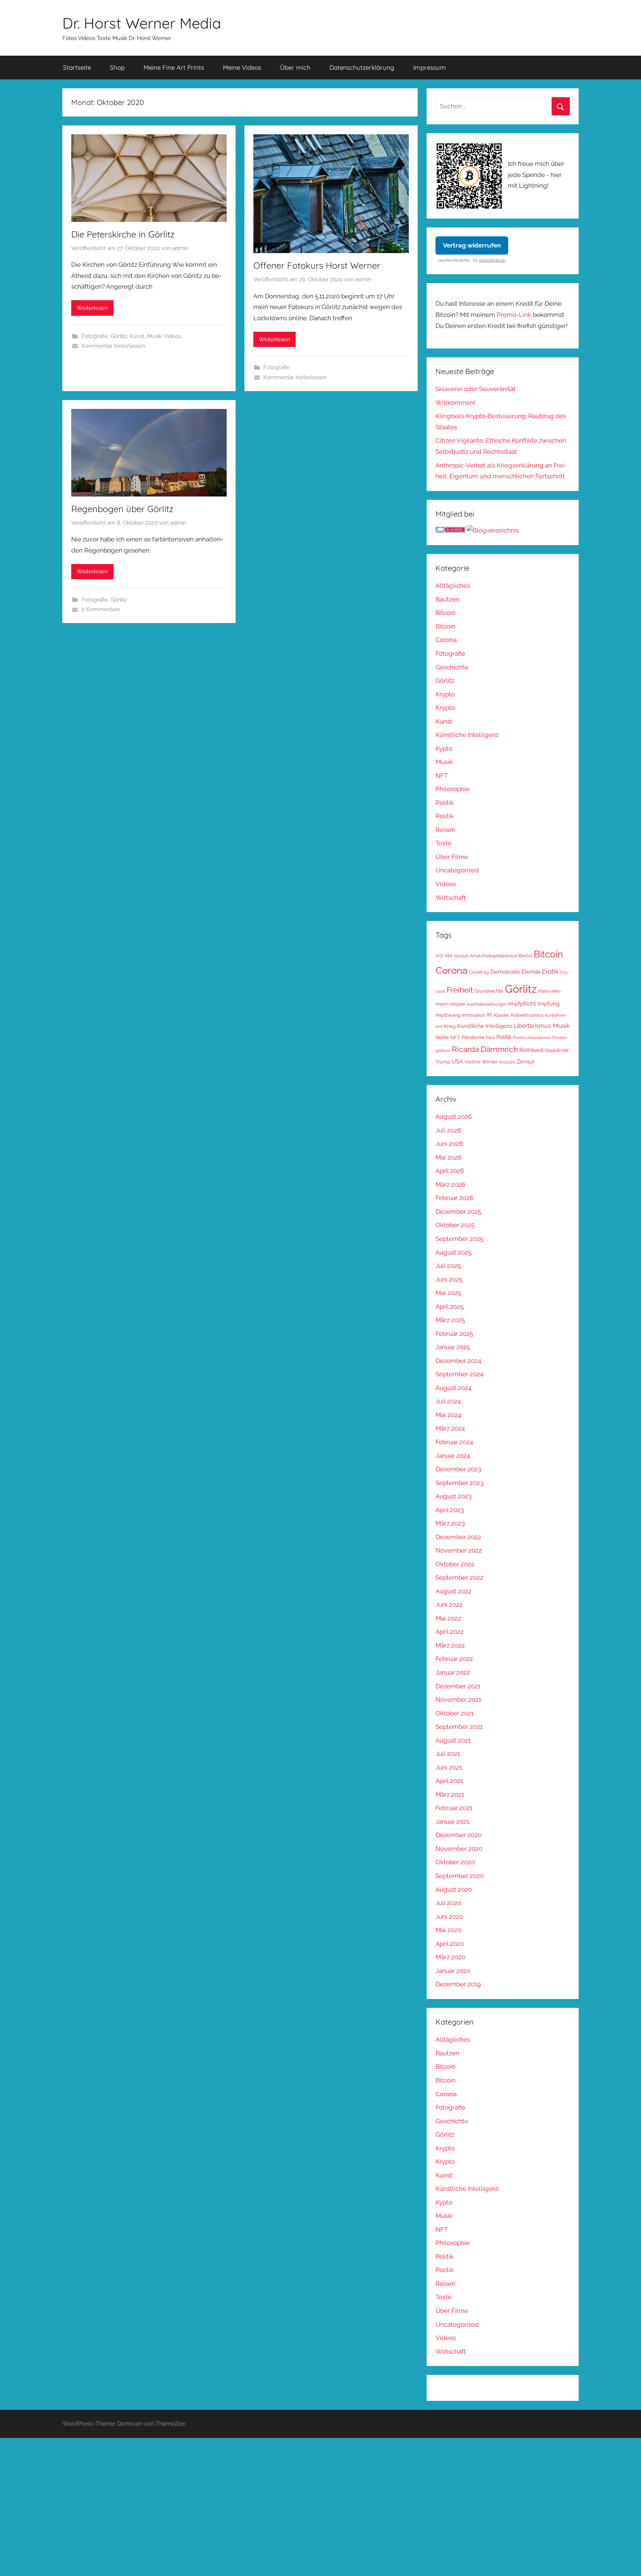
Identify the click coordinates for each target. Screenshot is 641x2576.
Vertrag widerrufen (472, 245)
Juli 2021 (448, 1754)
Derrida (531, 972)
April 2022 (450, 1632)
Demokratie (505, 972)
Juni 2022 (449, 1605)
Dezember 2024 (458, 1361)
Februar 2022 (454, 1659)
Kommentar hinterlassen (113, 346)
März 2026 (450, 1184)
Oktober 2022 (455, 1564)
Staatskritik (557, 1050)
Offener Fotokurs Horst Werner (317, 265)
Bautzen (447, 599)
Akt (448, 956)
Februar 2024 (454, 1442)
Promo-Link (514, 315)
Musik (154, 336)
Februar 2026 (454, 1198)
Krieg (450, 1026)
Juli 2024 (448, 1401)
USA (457, 1061)
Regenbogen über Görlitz (122, 509)
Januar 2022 (453, 1672)
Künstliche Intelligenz (467, 735)
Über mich (295, 67)
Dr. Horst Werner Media (142, 23)
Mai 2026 (448, 1157)
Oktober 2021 (455, 1713)
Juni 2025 (449, 1279)
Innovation (474, 1015)
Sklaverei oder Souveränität (476, 389)
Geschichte (452, 667)
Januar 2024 (453, 1456)
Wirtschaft (451, 898)
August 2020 (454, 1890)
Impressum (430, 67)
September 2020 (460, 1876)
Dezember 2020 (458, 1835)
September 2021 (459, 1727)
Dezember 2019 (458, 1984)
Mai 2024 (448, 1415)
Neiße (442, 1037)
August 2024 (453, 1388)
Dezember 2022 (458, 1537)
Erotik (550, 971)
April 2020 (450, 1944)
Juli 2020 (448, 1903)
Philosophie (453, 789)
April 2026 (450, 1171)
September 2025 (459, 1239)
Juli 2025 (448, 1266)
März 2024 (450, 1428)
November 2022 (459, 1550)
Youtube (507, 1062)
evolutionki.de (492, 260)
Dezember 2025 (458, 1212)
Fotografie (95, 336)
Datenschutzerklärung (362, 67)
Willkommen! (455, 403)
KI (490, 1015)
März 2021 (450, 1795)
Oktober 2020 (455, 1862)
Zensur (526, 1061)
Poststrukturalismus (532, 1038)
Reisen (445, 830)
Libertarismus (532, 1026)
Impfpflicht (522, 1004)
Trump (443, 1062)
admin (180, 248)
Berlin (525, 956)
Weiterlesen (92, 308)
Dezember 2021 (458, 1686)
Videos (173, 336)
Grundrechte (489, 991)
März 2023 (450, 1523)
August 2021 (453, 1740)
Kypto (444, 748)
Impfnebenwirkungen (487, 1004)
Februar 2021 (454, 1808)
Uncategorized (457, 870)
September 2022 (459, 1577)
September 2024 (459, 1374)
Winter (490, 1062)
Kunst (137, 336)
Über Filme (452, 857)
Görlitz (119, 336)
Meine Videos (242, 67)
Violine (472, 1062)
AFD (439, 956)
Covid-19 (479, 972)
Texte (443, 843)
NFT (442, 776)
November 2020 (459, 1849)
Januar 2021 (452, 1822)
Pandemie (473, 1037)
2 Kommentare (101, 609)
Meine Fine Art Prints (174, 67)
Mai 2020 (448, 1930)
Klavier (502, 1015)
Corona (446, 640)
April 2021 (449, 1781)
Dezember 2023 (458, 1469)
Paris (490, 1038)
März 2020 (450, 1957)
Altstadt (461, 956)
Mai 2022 (448, 1618)
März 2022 (450, 1645)
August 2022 (453, 1591)
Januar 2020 (453, 1971)
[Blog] (493, 530)
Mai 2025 (448, 1293)
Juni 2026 (449, 1144)
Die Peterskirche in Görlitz (123, 234)
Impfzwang (448, 1015)
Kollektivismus (527, 1015)
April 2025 (450, 1307)
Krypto (445, 694)
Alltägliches (453, 586)
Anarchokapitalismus (494, 956)
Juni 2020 (449, 1917)
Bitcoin (446, 613)
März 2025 (450, 1320)
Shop (117, 67)
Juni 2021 (449, 1767)
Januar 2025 (453, 1347)
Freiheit (460, 990)
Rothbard (531, 1050)
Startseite (77, 67)
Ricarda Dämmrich (485, 1049)
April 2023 (450, 1510)
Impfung (548, 1004)
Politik (445, 803)
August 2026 (454, 1117)
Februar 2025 (454, 1334)
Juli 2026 (448, 1130)
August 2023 (453, 1496)
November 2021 (458, 1700)
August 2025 (453, 1252)
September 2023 (459, 1483)
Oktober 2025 (455, 1225)
